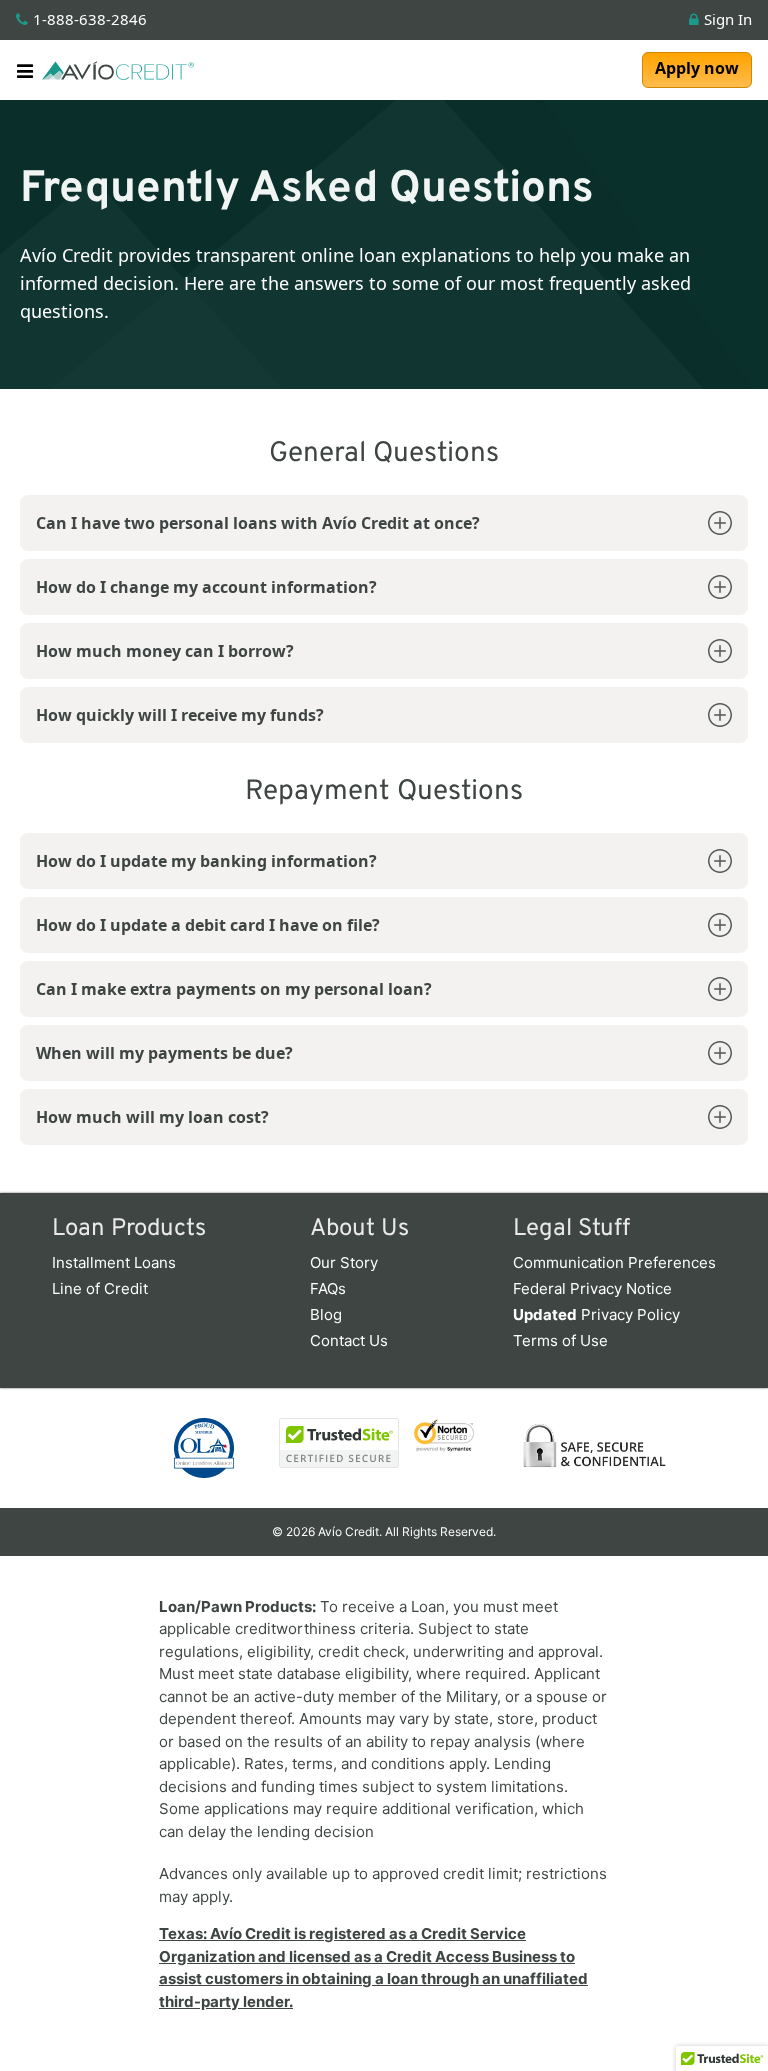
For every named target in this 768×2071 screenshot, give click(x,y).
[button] (29, 69)
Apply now (697, 68)
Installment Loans (114, 1262)
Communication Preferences (614, 1262)
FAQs (328, 1288)
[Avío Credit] (118, 69)
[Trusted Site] (324, 1443)
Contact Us (349, 1340)
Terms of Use (560, 1340)
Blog (326, 1314)
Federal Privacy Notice (592, 1288)
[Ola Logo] (204, 1448)
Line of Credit (100, 1288)
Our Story (344, 1262)
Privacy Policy (596, 1314)
